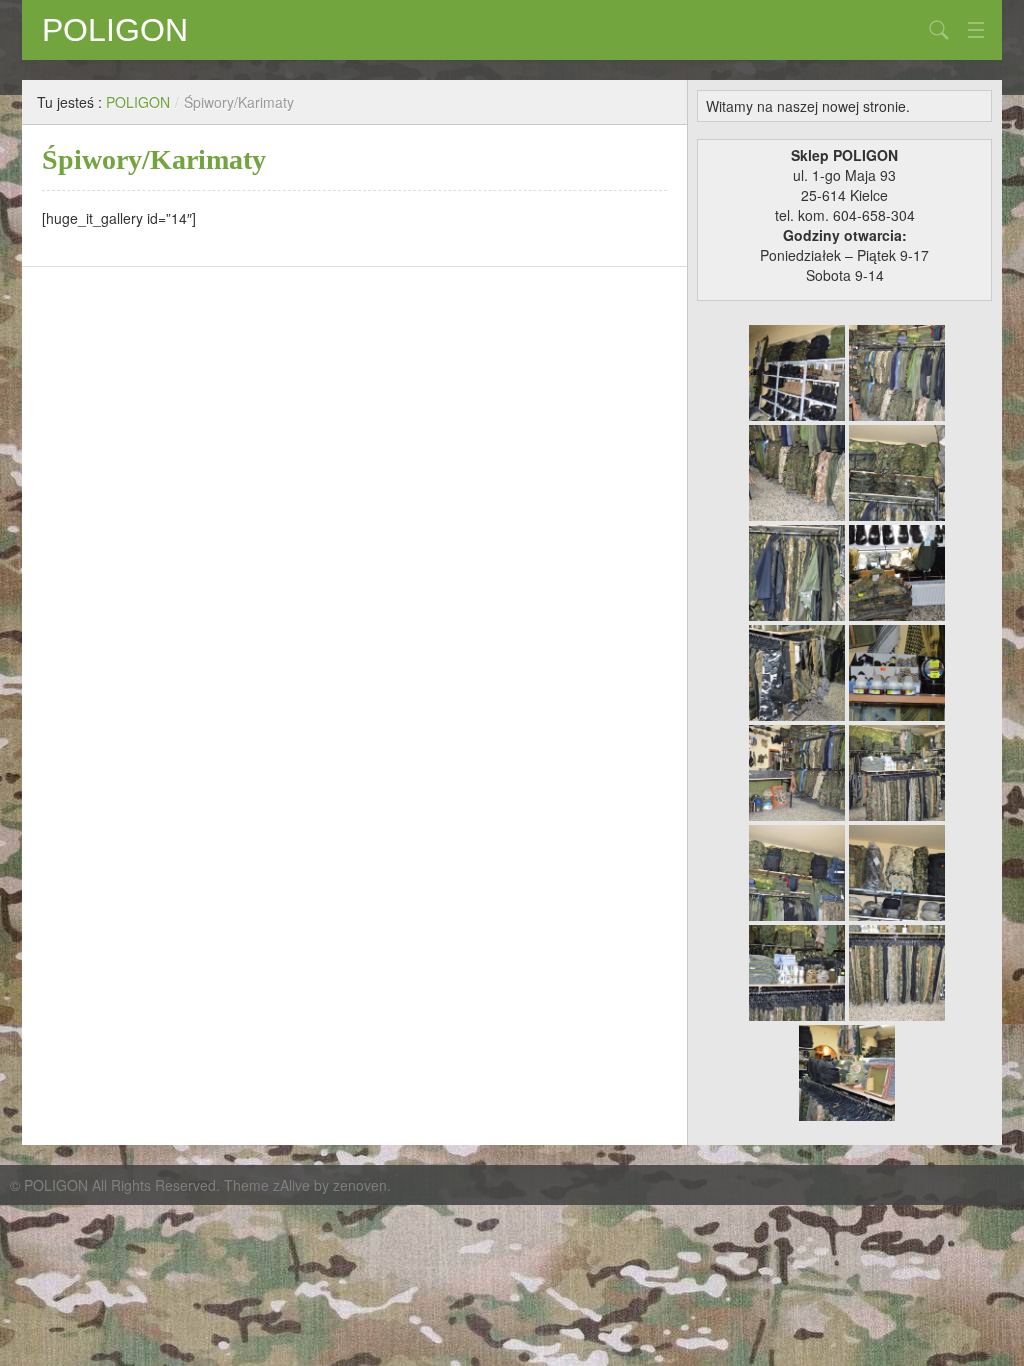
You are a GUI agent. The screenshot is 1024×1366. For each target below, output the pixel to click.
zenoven (360, 1185)
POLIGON (115, 30)
